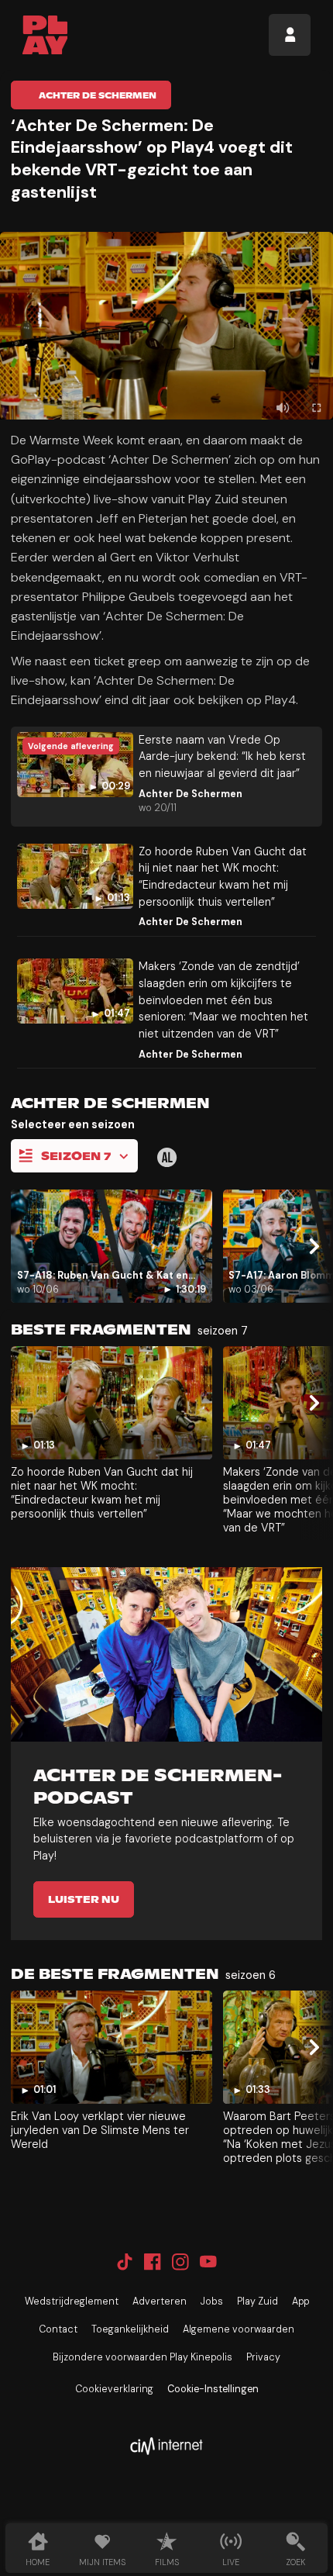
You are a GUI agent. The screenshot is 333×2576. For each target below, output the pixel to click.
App (300, 2301)
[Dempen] (283, 408)
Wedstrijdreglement (72, 2301)
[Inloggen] (290, 35)
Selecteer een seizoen (73, 1124)
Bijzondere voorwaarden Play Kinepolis (142, 2357)
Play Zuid (257, 2301)
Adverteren (160, 2301)
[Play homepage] (45, 35)
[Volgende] (312, 1247)
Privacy (263, 2357)
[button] (166, 326)
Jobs (212, 2301)
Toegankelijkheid (130, 2329)
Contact (58, 2329)
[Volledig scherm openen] (316, 408)
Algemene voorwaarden (239, 2329)
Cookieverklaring (114, 2389)
